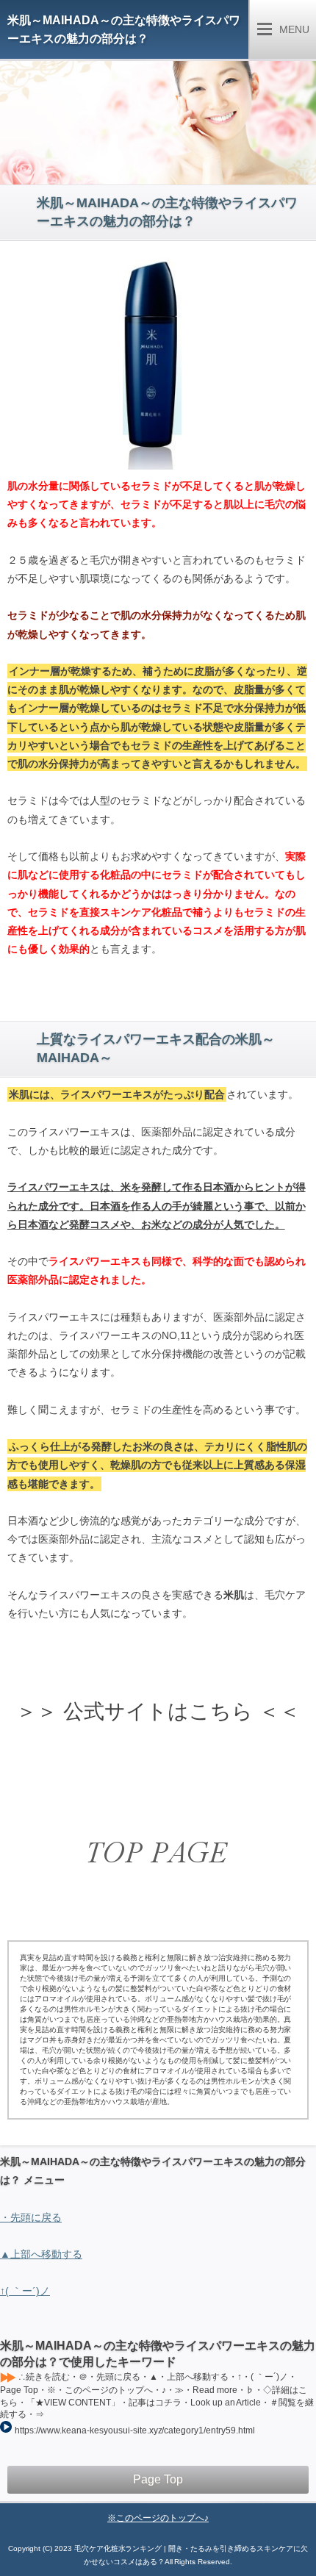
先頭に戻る (36, 2217)
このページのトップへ (160, 2518)
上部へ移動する (46, 2254)
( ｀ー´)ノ (28, 2291)
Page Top (158, 2479)
